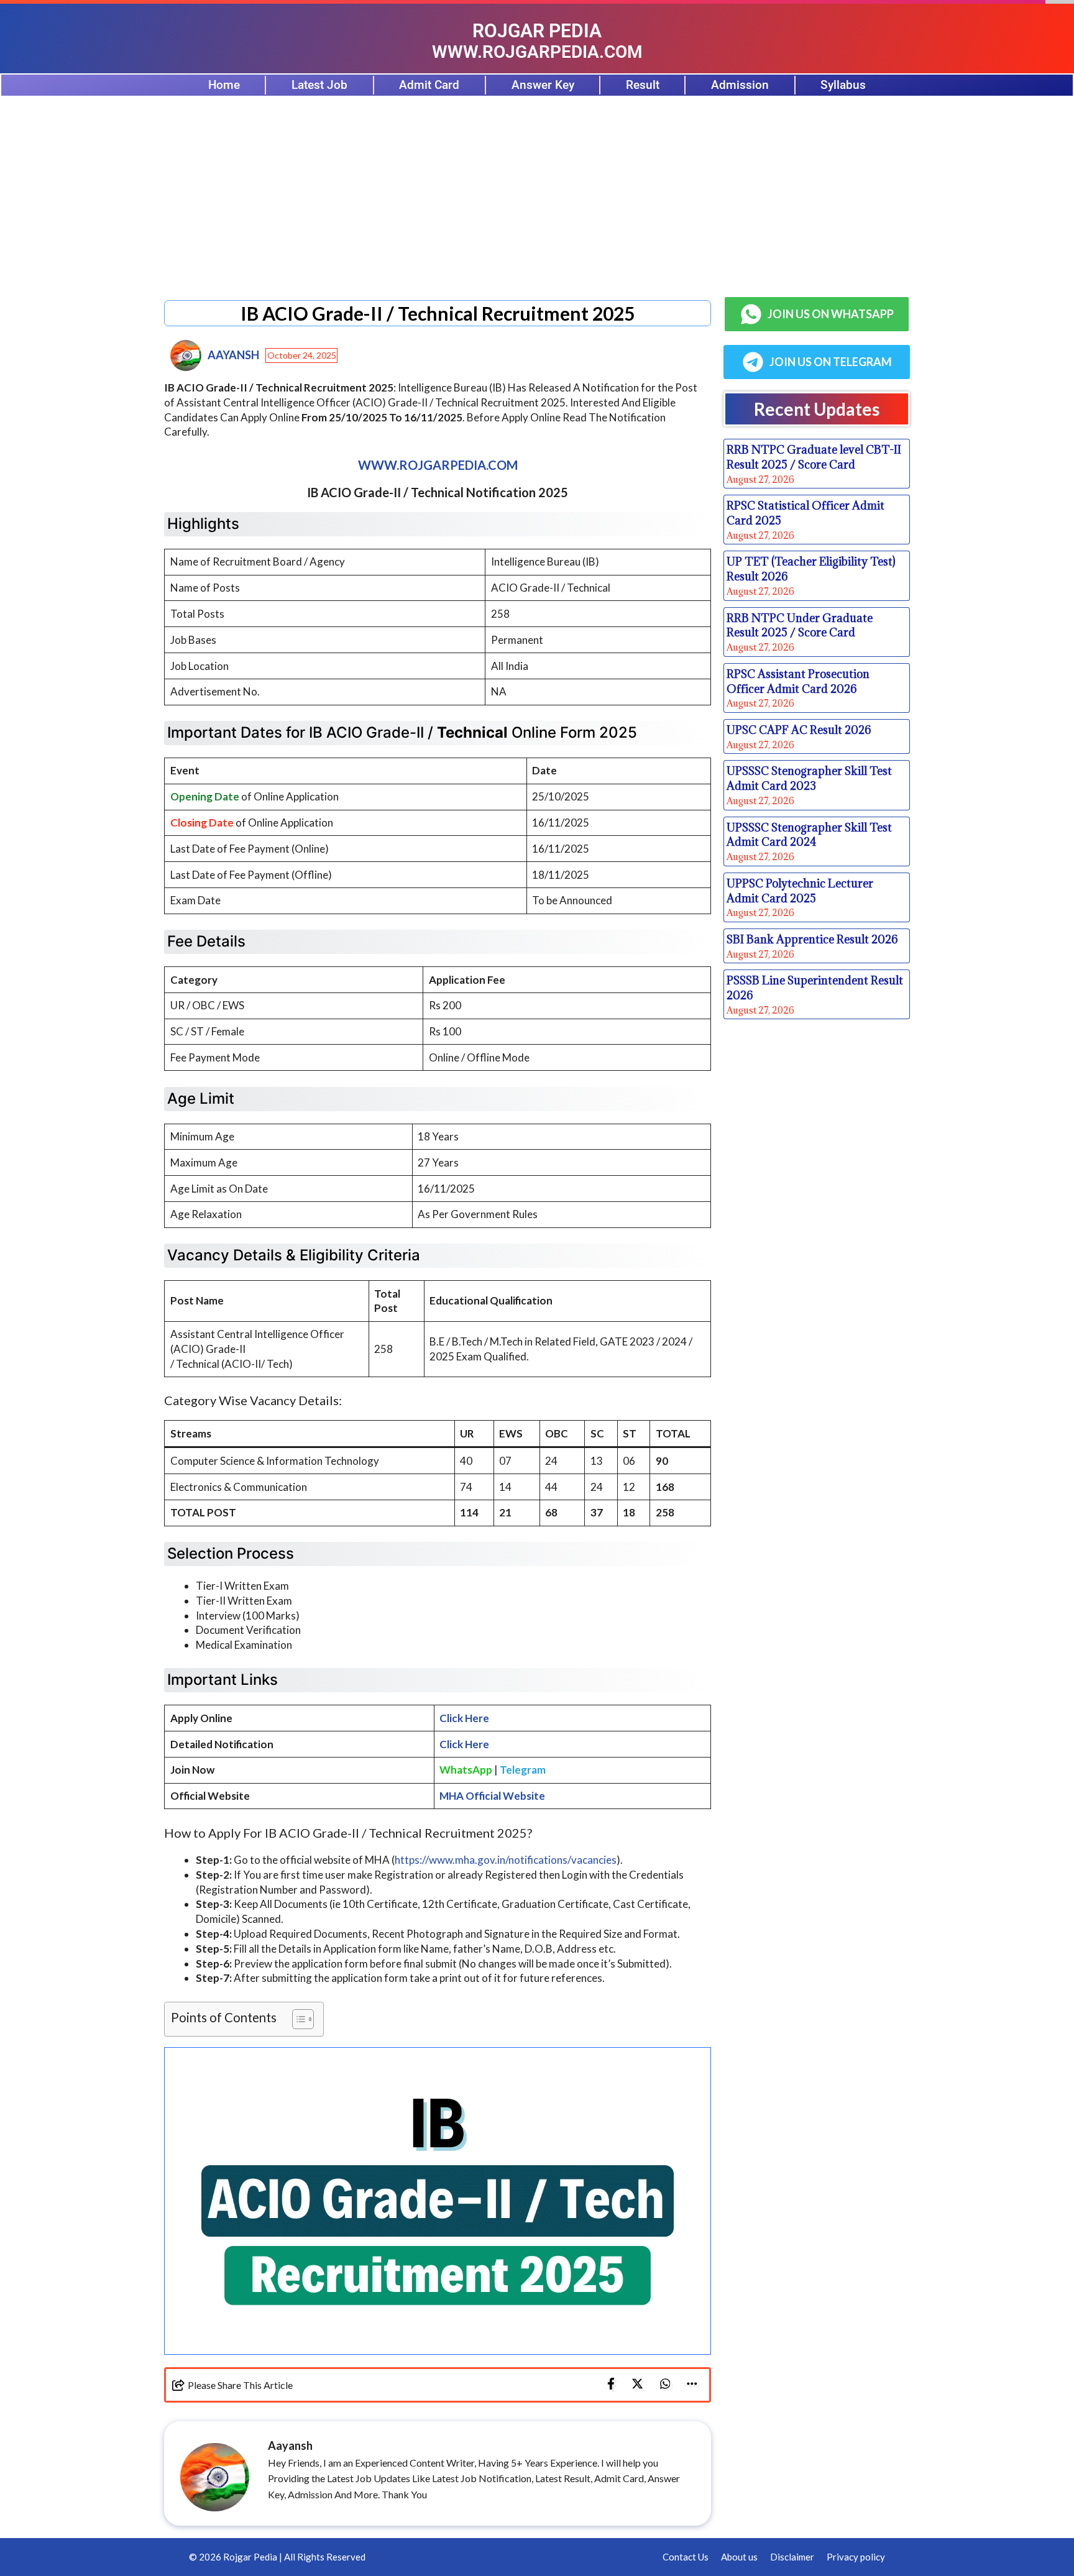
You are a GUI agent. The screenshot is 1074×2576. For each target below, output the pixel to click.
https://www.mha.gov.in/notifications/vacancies (506, 1860)
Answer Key (543, 85)
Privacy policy (856, 2557)
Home (224, 85)
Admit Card (429, 85)
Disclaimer (792, 2557)
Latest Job (319, 85)
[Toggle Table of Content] (297, 2019)
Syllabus (843, 85)
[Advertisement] (537, 190)
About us (739, 2557)
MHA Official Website (492, 1796)
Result (643, 85)
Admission (740, 85)
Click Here (464, 1718)
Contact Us (686, 2557)
